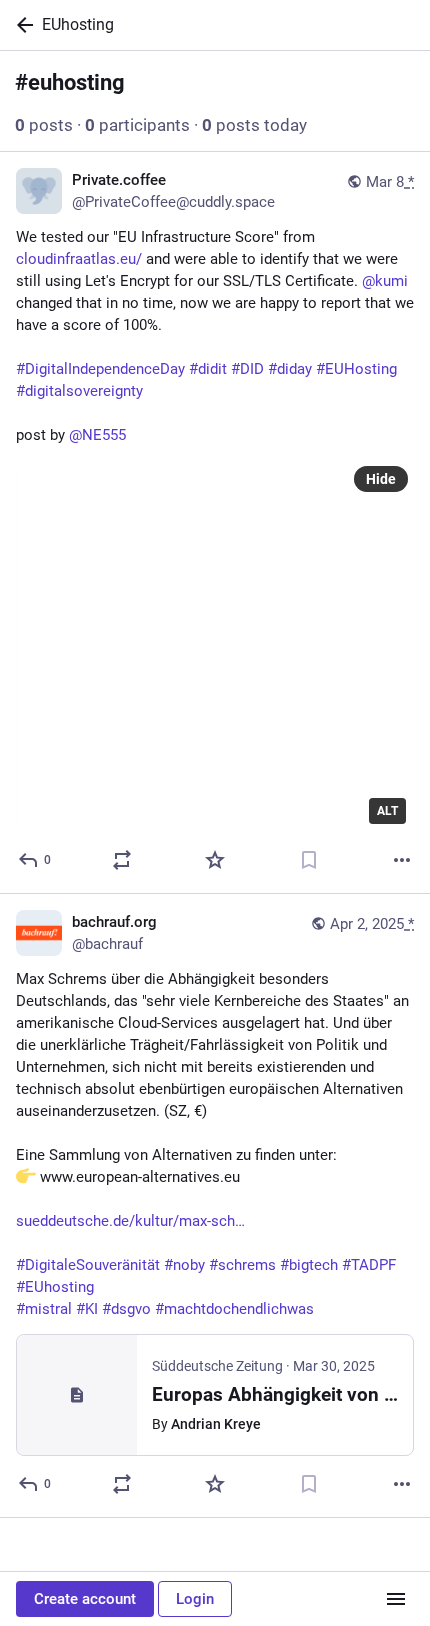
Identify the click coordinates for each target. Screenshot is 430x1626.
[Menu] (396, 1599)
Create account (85, 1599)
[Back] (21, 25)
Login (195, 1599)
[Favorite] (215, 860)
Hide (381, 479)
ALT (387, 811)
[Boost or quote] (122, 860)
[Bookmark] (309, 860)
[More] (402, 860)
